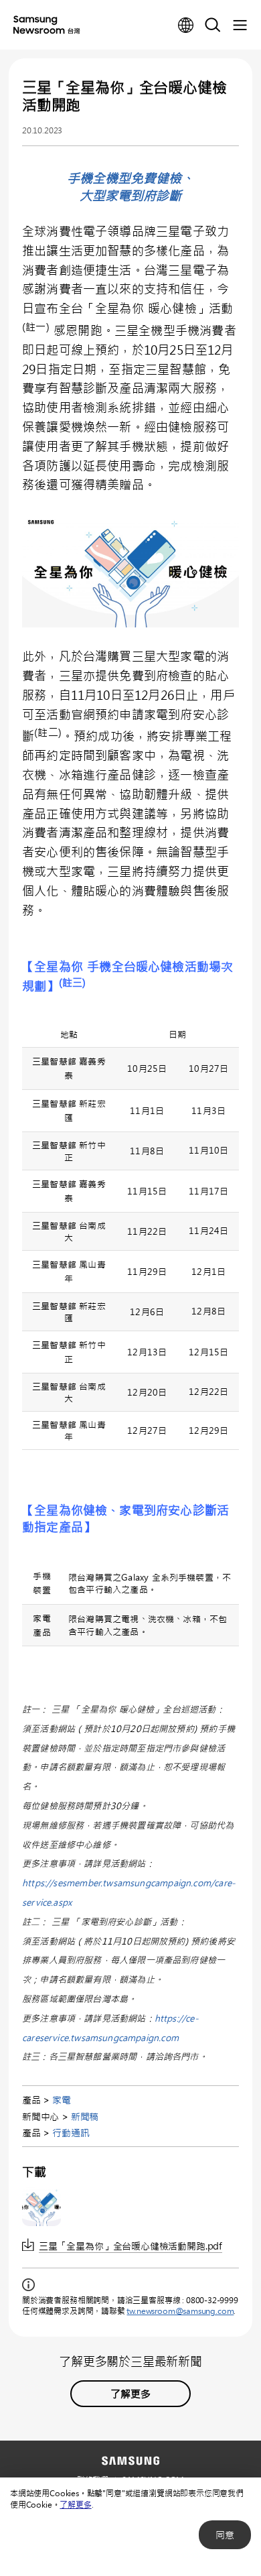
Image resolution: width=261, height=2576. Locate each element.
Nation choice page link (186, 25)
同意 (225, 2535)
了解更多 (75, 2504)
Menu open (240, 25)
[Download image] (41, 2207)
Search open (213, 25)
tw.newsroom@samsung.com (180, 2311)
